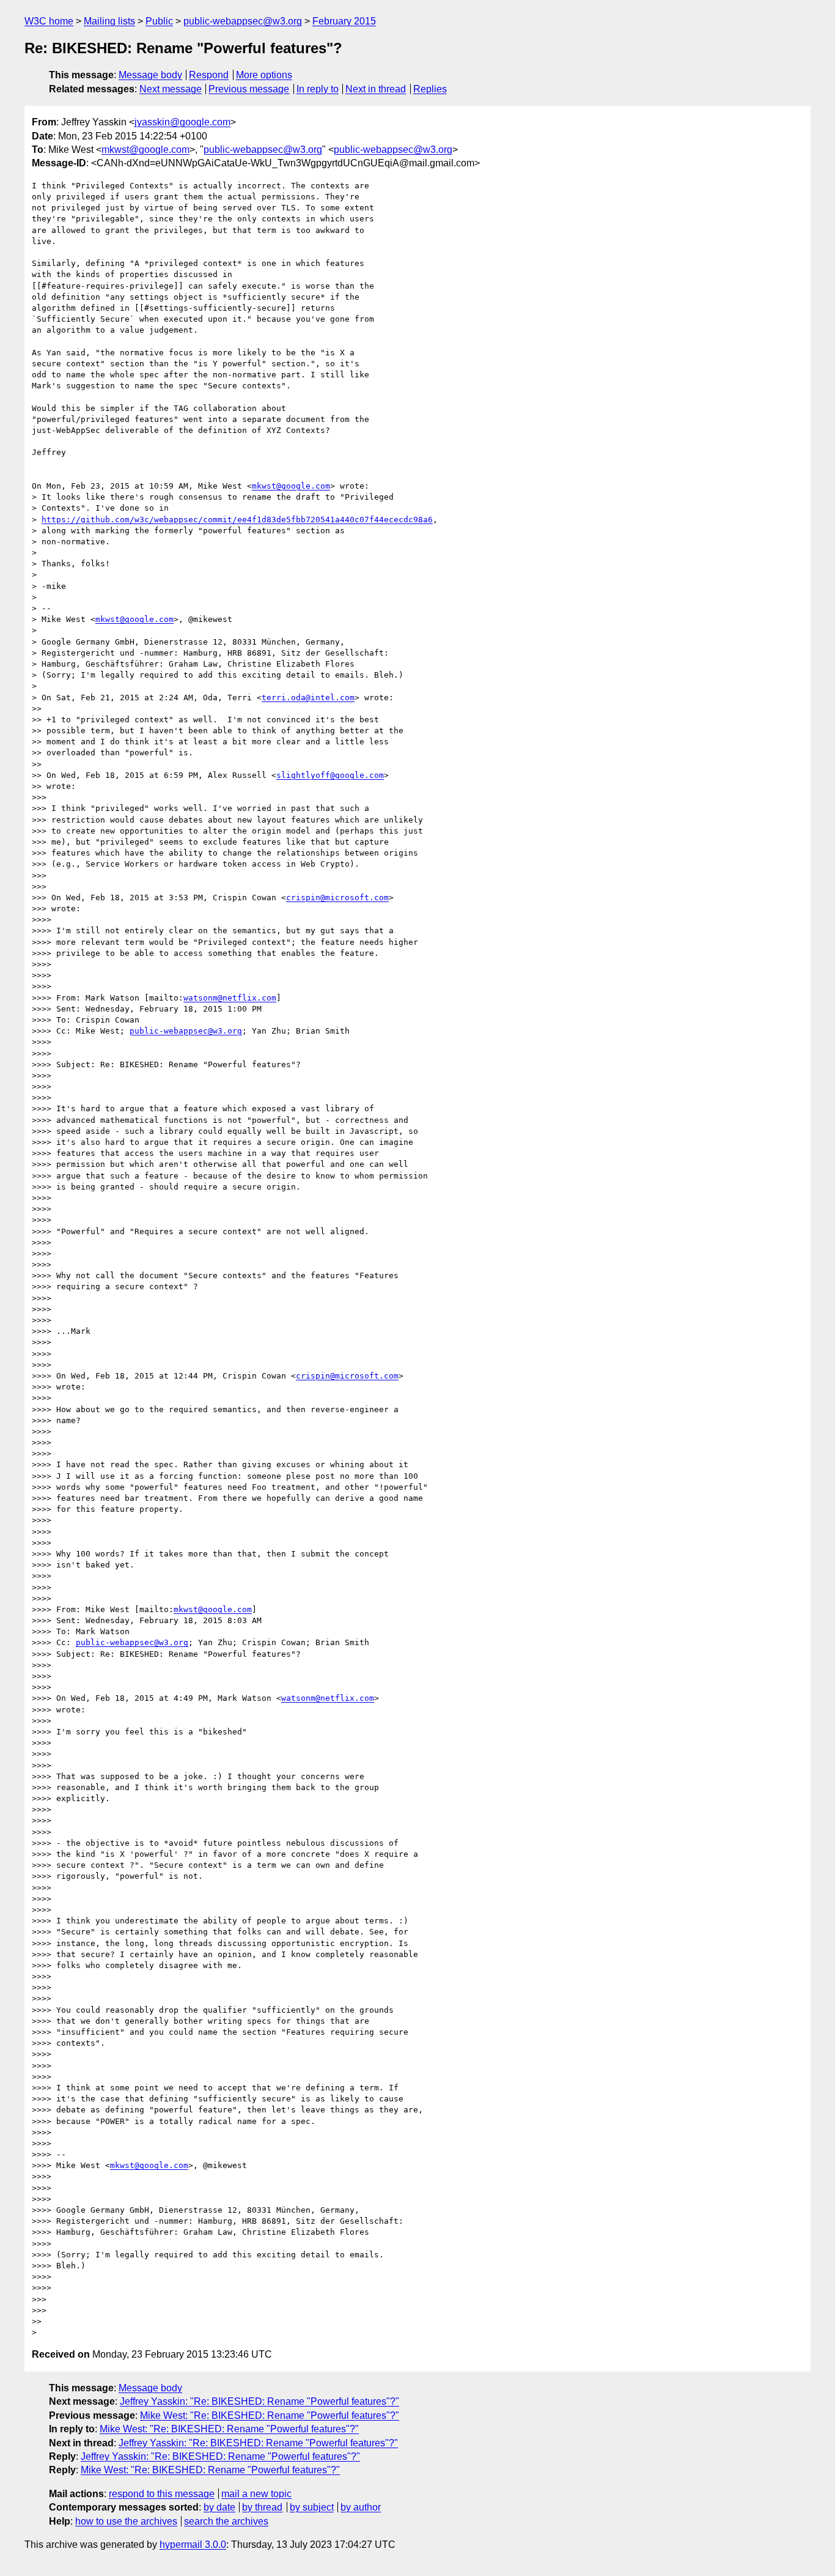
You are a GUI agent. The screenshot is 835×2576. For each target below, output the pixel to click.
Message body (150, 75)
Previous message (249, 89)
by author (361, 2507)
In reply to (318, 89)
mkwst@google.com (145, 150)
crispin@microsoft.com (337, 898)
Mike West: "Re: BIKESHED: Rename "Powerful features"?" (270, 2415)
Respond (209, 75)
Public (159, 21)
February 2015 (344, 21)
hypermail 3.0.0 (193, 2545)
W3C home (49, 21)
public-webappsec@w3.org (243, 21)
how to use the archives (126, 2521)
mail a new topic (256, 2494)
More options (264, 75)
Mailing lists (109, 21)
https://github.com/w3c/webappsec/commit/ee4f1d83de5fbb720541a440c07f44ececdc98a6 (237, 520)
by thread (262, 2507)
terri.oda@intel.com (308, 698)
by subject (312, 2507)
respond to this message (162, 2494)
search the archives (226, 2521)
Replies (430, 89)
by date (219, 2507)
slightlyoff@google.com (330, 775)
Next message (171, 89)
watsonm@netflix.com (230, 998)
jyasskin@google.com (182, 122)
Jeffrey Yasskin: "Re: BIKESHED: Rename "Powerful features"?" (259, 2401)
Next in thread (376, 89)
